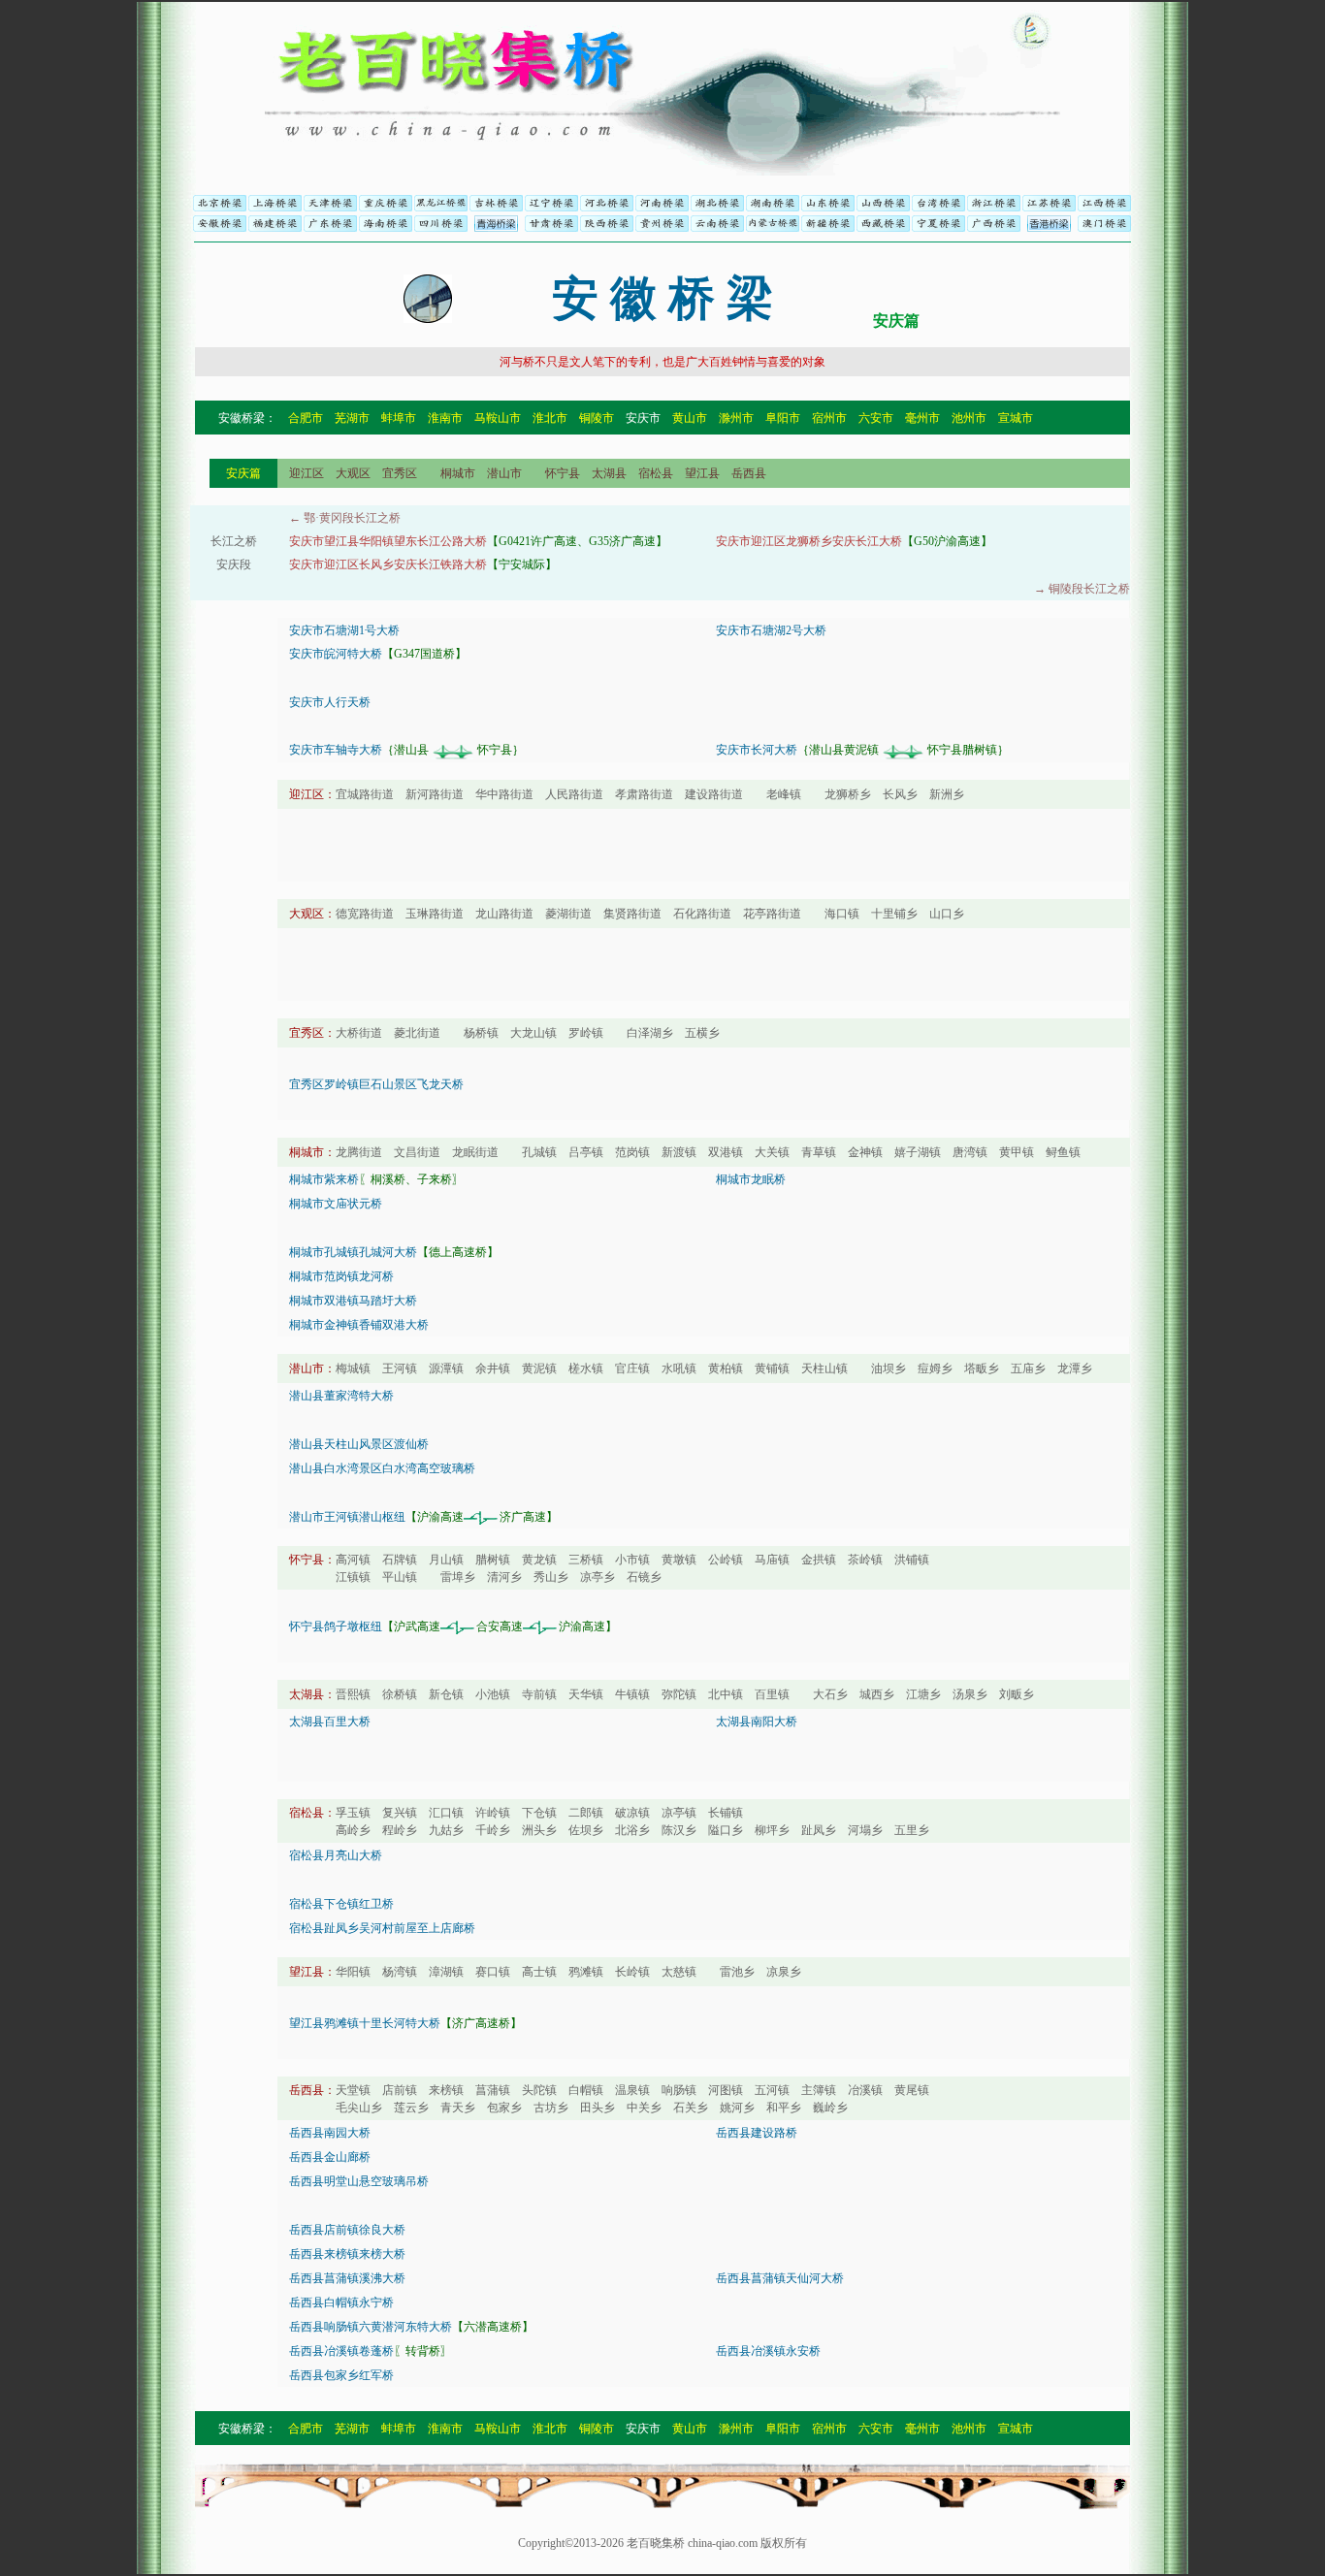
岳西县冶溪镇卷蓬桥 (341, 2351)
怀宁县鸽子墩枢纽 (336, 1626)
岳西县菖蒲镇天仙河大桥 (780, 2278)
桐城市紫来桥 (324, 1179)
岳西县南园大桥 (330, 2133)
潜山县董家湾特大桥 (341, 1396)
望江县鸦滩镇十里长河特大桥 (365, 2023)
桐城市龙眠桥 (751, 1179)
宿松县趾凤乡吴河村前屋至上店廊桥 (382, 1928)
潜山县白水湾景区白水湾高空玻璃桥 (382, 1468)
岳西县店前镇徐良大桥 (347, 2230)
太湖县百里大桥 (330, 1722)
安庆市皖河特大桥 (336, 654)
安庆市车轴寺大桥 (336, 750)
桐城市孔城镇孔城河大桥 (353, 1252)
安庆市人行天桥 (330, 702)
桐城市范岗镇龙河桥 (341, 1276)
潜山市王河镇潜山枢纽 (347, 1517)
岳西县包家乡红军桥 (341, 2375)
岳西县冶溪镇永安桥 (768, 2351)
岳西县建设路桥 (757, 2133)
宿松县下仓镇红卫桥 (341, 1904)
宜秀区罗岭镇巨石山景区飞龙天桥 (376, 1084)
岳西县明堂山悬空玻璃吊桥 (359, 2181)
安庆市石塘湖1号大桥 (344, 630)
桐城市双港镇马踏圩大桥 (353, 1301)
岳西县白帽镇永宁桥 (341, 2302)
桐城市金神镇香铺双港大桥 (359, 1325)
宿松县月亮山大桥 (336, 1855)
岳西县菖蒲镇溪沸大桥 (347, 2278)
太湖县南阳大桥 (757, 1722)
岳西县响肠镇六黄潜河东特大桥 (371, 2327)
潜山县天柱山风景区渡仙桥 (359, 1444)
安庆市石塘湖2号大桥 (771, 630)
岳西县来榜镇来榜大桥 (347, 2254)
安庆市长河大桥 (757, 750)
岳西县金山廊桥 (330, 2157)
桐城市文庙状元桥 (336, 1204)
